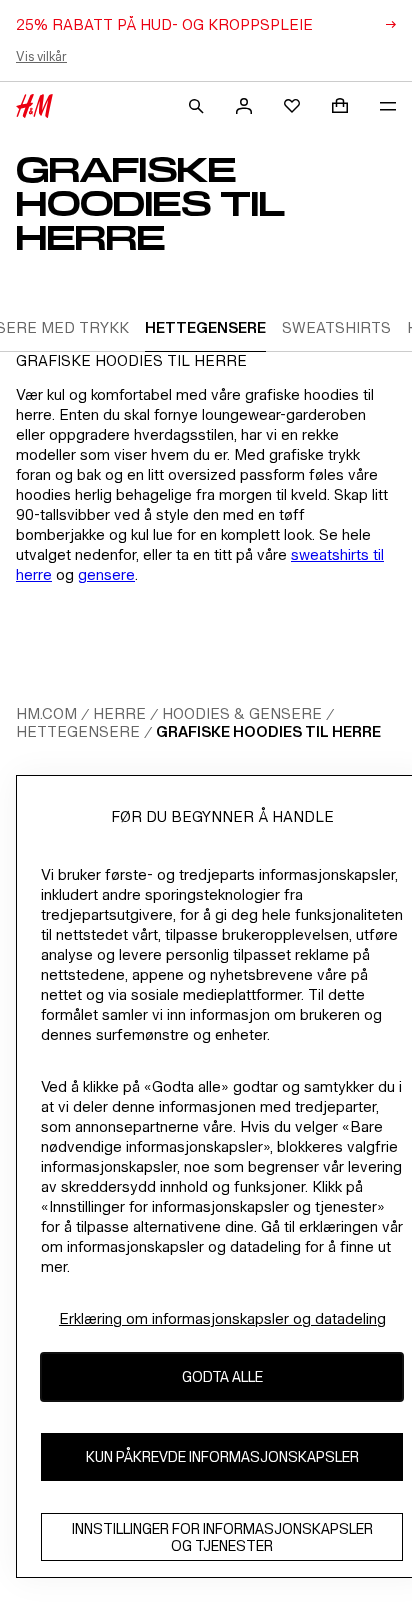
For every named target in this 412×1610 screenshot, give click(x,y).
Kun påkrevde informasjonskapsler (222, 1456)
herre (119, 713)
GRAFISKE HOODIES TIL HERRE (268, 731)
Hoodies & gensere (242, 713)
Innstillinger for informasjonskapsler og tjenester (222, 1537)
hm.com (46, 713)
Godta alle (222, 1376)
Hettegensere (78, 731)
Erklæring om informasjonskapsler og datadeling (222, 1318)
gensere (106, 574)
